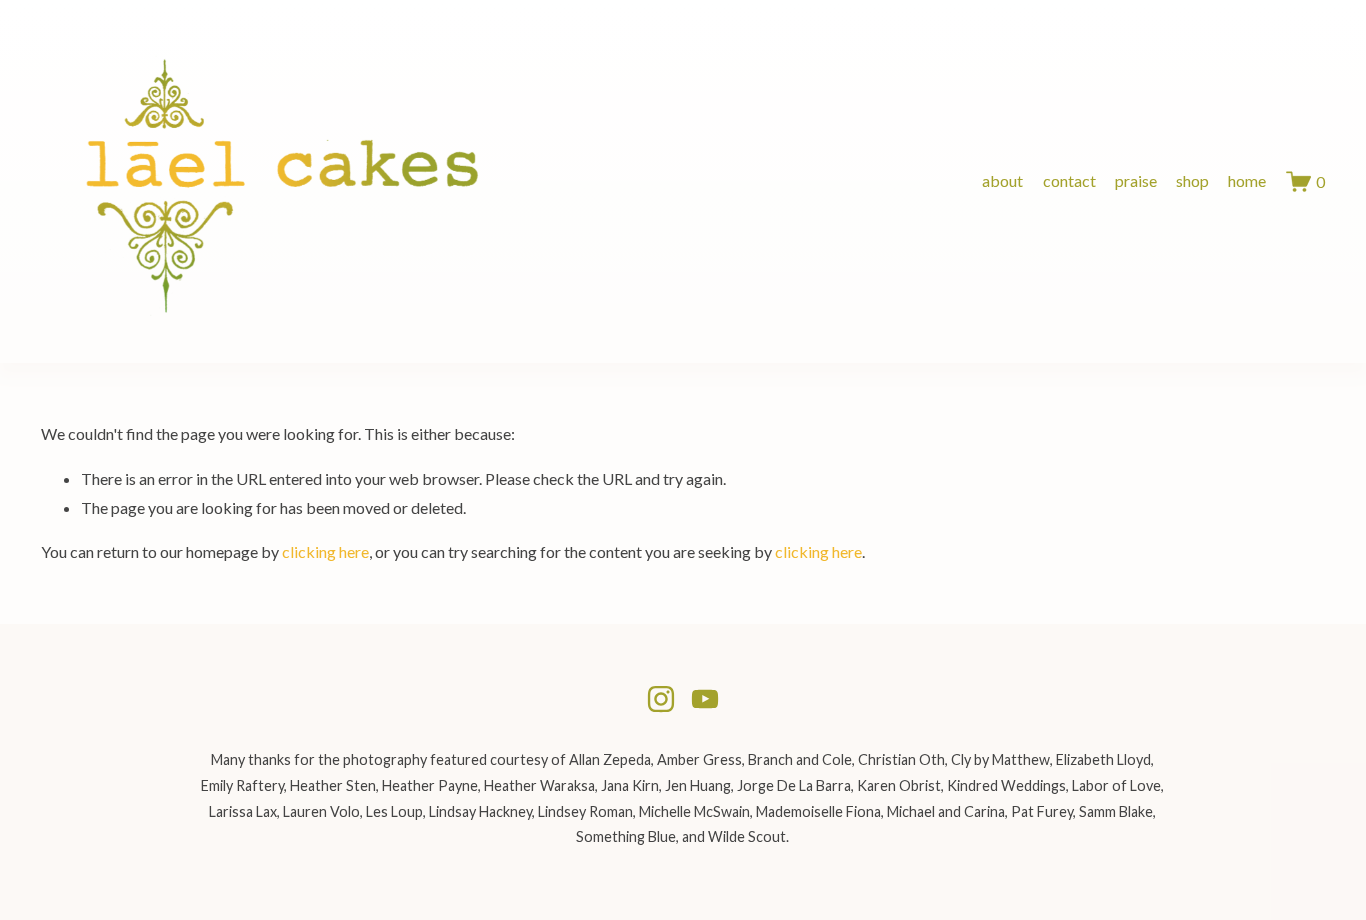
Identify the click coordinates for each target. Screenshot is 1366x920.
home (1247, 180)
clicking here (325, 551)
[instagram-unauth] (661, 699)
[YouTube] (705, 699)
